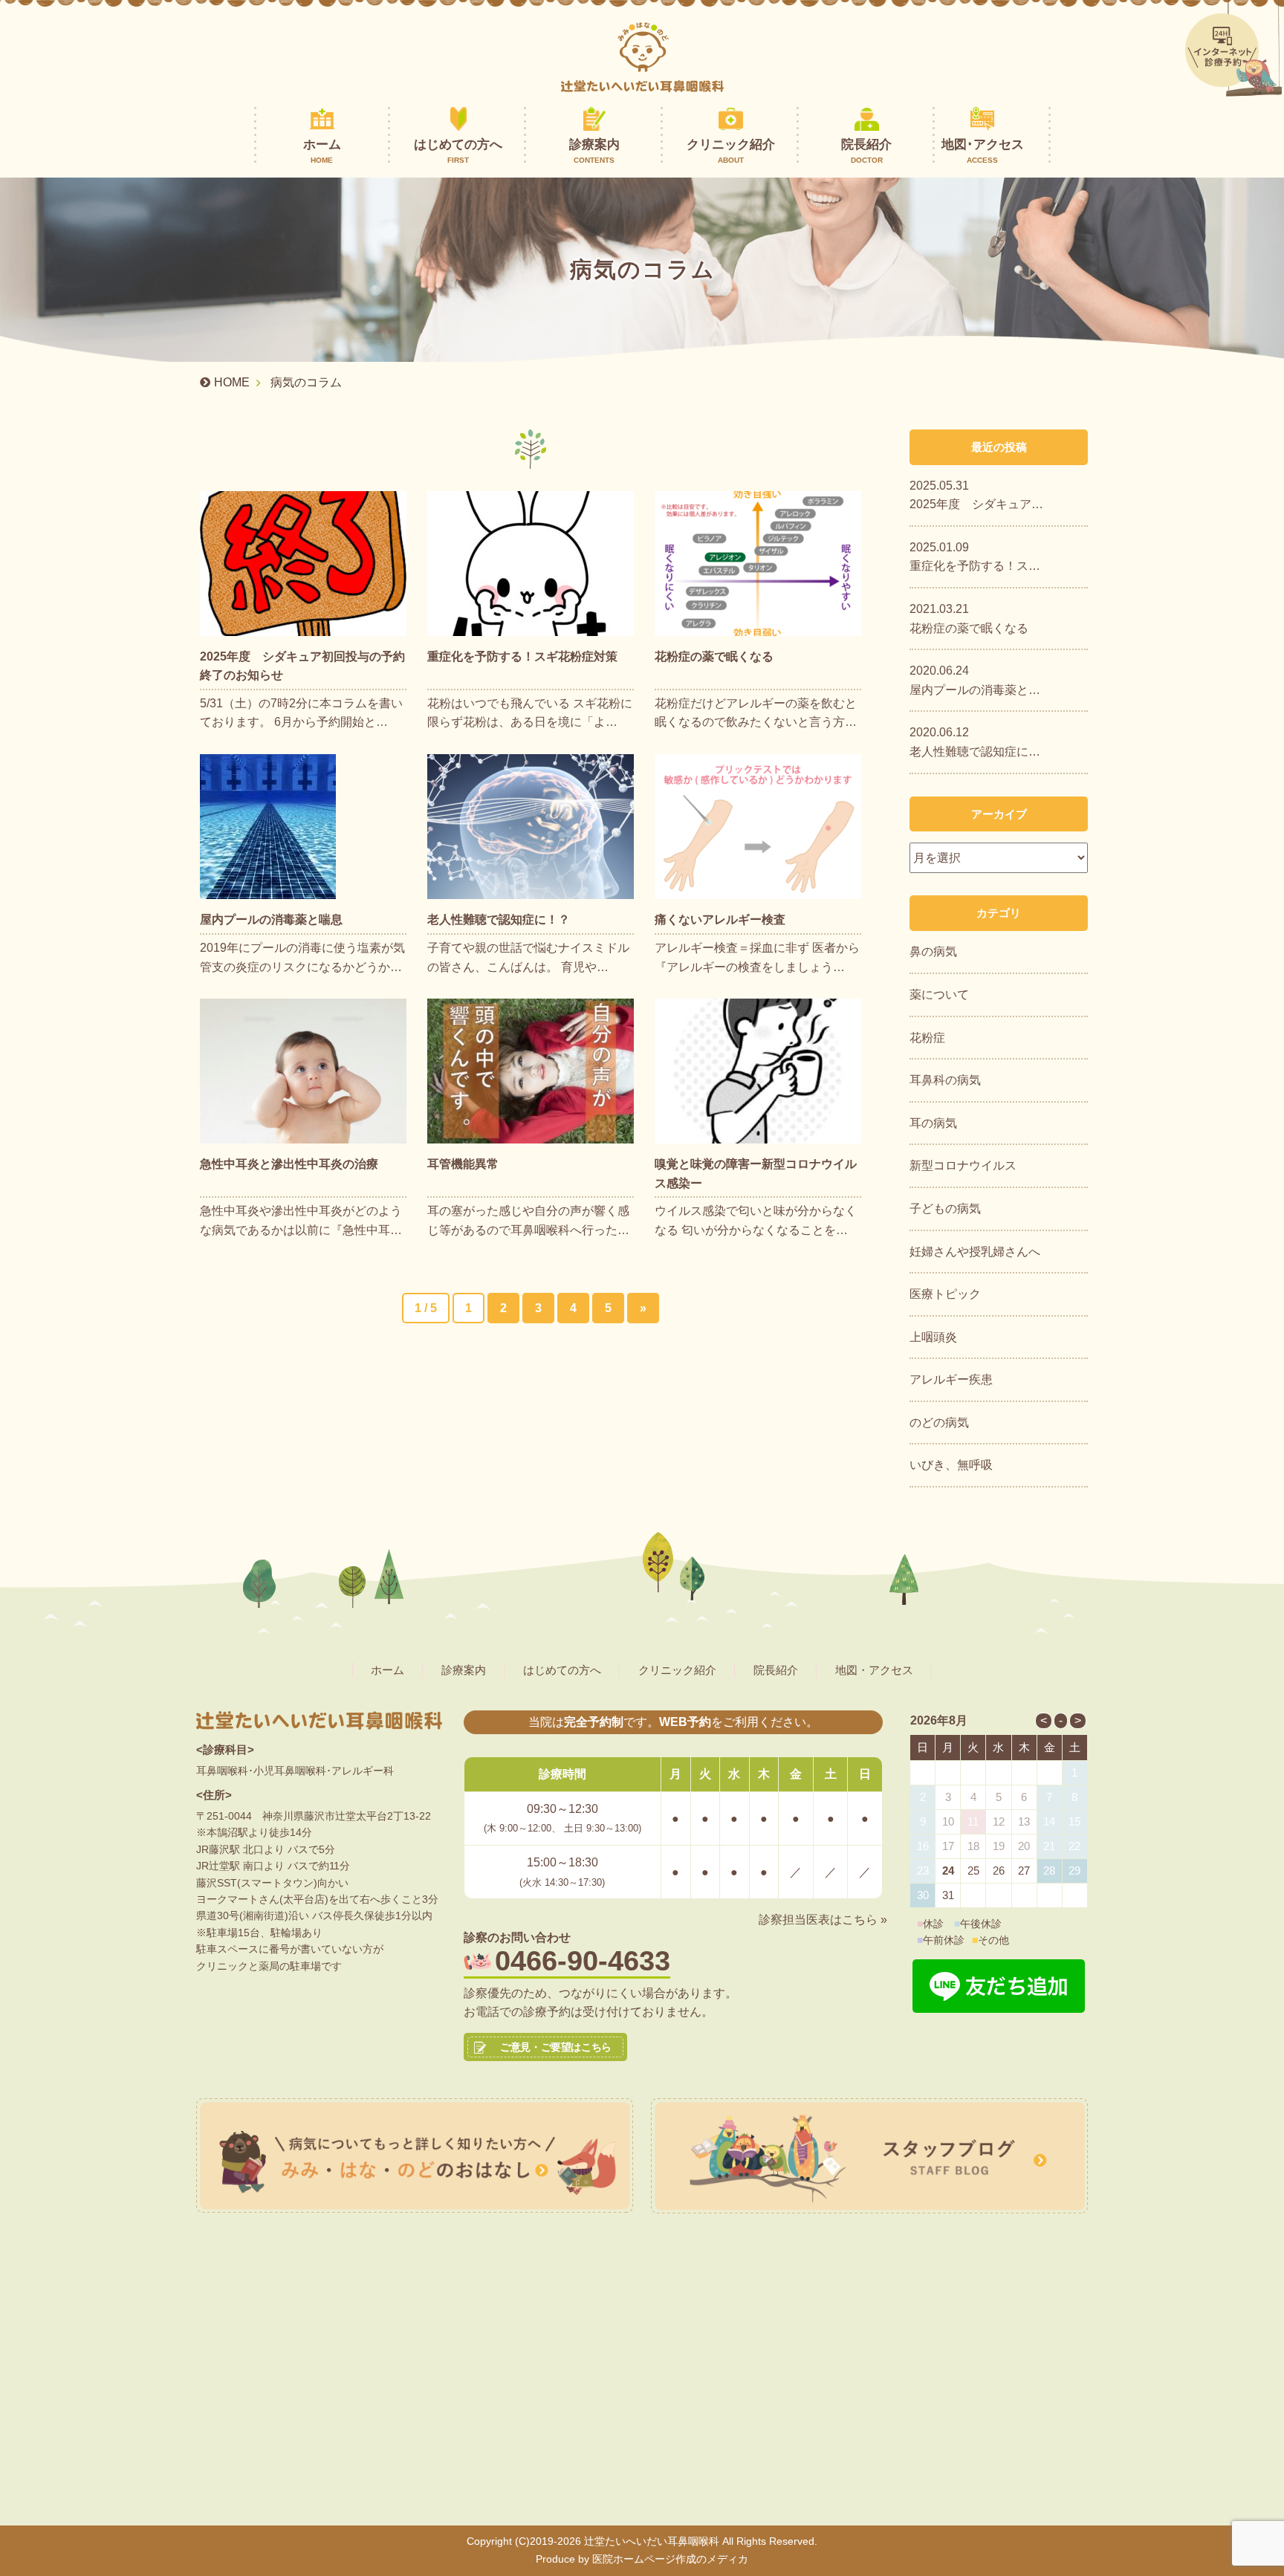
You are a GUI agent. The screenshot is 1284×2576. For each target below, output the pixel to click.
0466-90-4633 (583, 1961)
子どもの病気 (945, 1208)
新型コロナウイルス (963, 1165)
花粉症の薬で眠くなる (969, 628)
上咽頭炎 (933, 1337)
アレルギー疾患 (951, 1379)
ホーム (322, 151)
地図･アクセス (983, 151)
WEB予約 (685, 1722)
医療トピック (945, 1294)
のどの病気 (939, 1422)
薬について (939, 995)
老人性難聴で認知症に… (975, 752)
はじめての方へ (458, 151)
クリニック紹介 (731, 151)
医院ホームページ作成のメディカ (670, 2559)
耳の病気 (933, 1123)
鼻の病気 (933, 951)
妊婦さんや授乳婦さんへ (975, 1252)
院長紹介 (866, 151)
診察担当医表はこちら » (823, 1920)
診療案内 (594, 151)
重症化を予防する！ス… (975, 566)
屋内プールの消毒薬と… (975, 690)
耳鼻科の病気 (945, 1080)
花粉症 (927, 1038)
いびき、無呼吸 (951, 1465)
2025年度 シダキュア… (976, 504)
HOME (232, 382)
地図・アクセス (874, 1670)
